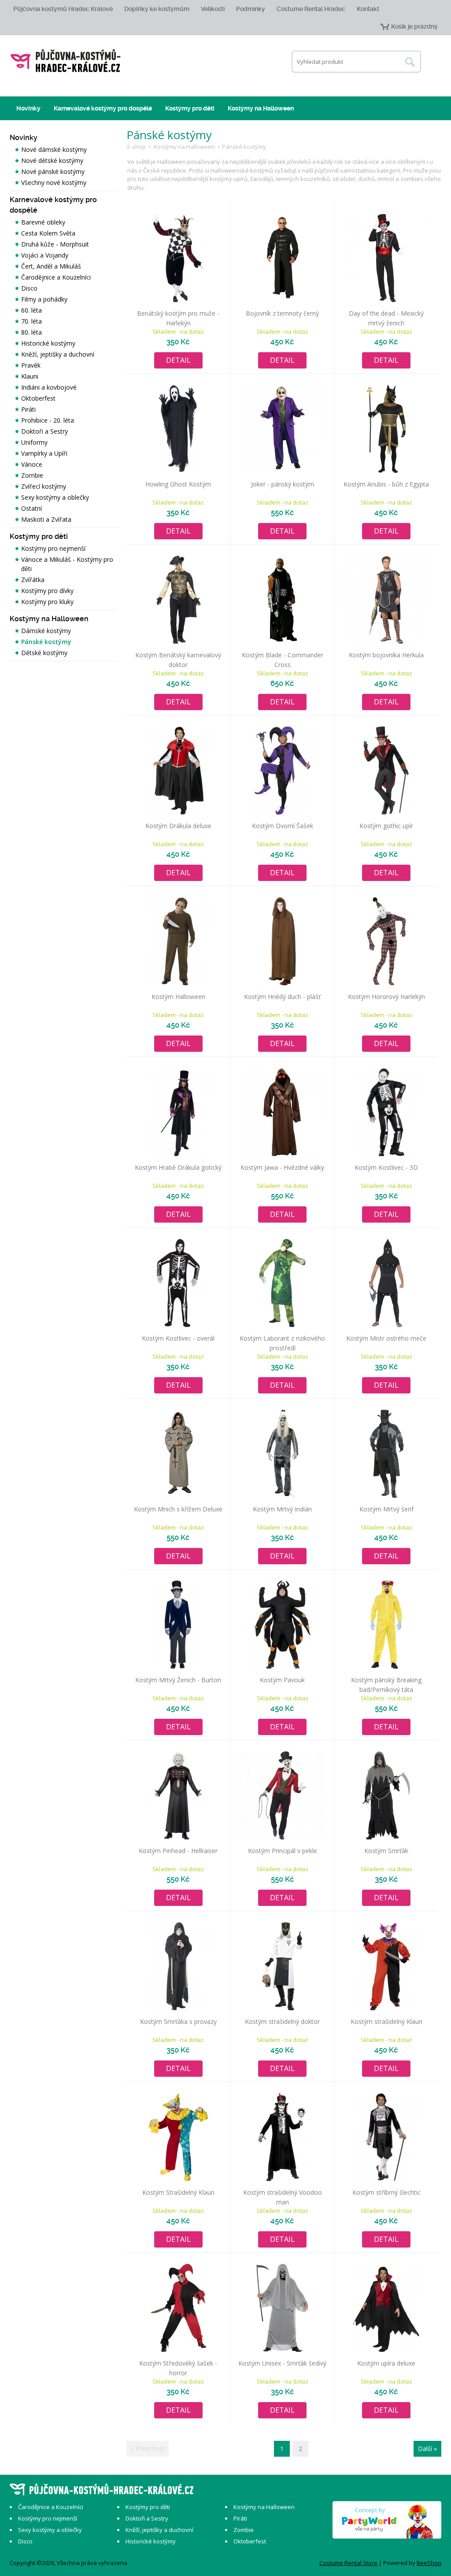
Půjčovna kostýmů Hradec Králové (63, 9)
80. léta (31, 332)
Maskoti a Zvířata (46, 519)
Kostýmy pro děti (190, 108)
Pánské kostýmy (46, 642)
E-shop (137, 147)
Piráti (28, 409)
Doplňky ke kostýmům (157, 9)
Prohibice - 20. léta (48, 420)
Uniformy (34, 442)
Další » (427, 2449)
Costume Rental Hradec (311, 9)
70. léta (31, 321)
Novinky (28, 108)
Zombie (32, 475)
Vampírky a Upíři (44, 453)
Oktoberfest (38, 398)
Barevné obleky (43, 222)
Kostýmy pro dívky (47, 591)
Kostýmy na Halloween (261, 108)
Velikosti (213, 9)
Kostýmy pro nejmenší (53, 548)
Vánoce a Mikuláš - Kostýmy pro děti (67, 564)
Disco (29, 288)
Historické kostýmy (48, 343)
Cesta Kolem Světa (48, 233)
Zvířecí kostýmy (44, 486)
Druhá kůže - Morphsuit (55, 244)
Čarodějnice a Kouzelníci (56, 277)
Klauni (30, 376)
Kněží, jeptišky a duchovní (58, 354)
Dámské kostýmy (46, 631)
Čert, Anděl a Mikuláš (51, 266)
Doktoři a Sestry (44, 431)
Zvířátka (33, 580)
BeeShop (429, 2563)
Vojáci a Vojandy (45, 255)
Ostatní (31, 508)
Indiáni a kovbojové (49, 387)
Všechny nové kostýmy (54, 182)
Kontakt (368, 9)
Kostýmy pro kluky (47, 602)
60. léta (31, 310)
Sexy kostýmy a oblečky (55, 497)
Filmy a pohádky (44, 299)
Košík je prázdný (414, 26)
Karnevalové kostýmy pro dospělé (103, 108)
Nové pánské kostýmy (53, 171)
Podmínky (251, 9)
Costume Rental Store (348, 2563)
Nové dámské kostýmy (54, 149)
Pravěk (31, 365)
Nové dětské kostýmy (52, 160)
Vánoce (32, 464)
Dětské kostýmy (44, 653)
